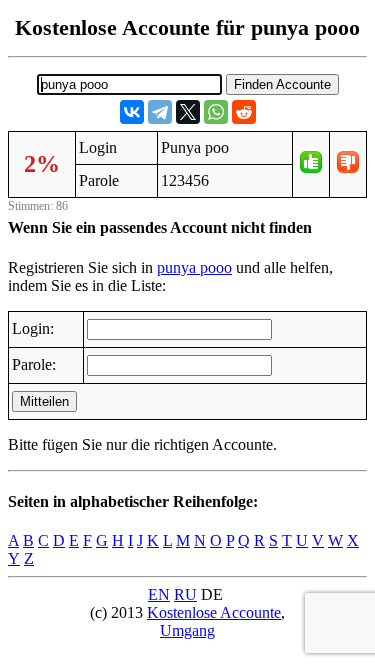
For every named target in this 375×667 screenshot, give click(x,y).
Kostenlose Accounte (214, 612)
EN (159, 594)
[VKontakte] (132, 112)
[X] (188, 112)
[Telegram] (160, 112)
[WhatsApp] (216, 112)
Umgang (187, 630)
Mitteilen (44, 401)
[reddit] (244, 112)
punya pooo (194, 267)
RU (185, 594)
